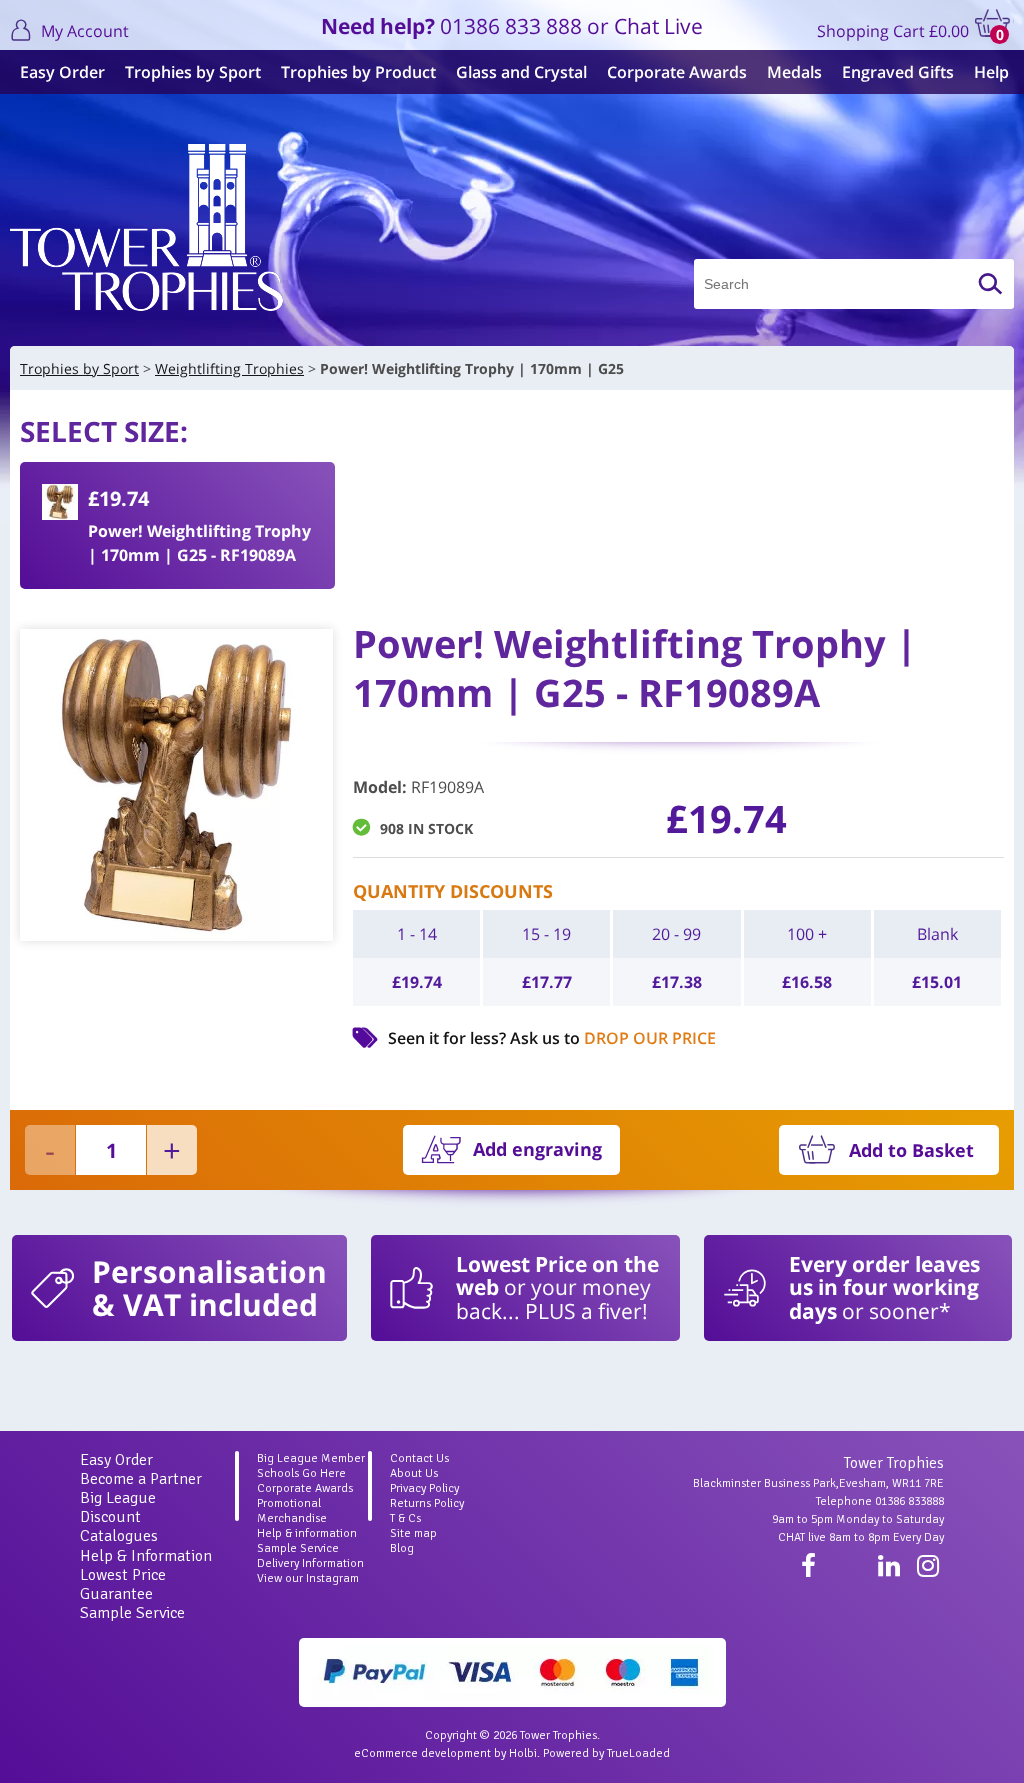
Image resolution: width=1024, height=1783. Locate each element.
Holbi (523, 1753)
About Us (414, 1473)
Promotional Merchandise (292, 1511)
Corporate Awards (677, 72)
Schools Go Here (301, 1473)
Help (991, 72)
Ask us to (613, 1038)
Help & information (307, 1533)
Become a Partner (141, 1479)
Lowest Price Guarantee (123, 1584)
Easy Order (62, 72)
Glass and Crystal (521, 72)
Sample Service (132, 1613)
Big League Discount (118, 1507)
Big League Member (311, 1458)
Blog (402, 1548)
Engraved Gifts (898, 72)
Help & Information (146, 1556)
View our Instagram (308, 1578)
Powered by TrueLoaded (606, 1753)
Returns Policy (427, 1503)
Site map (413, 1533)
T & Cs (405, 1518)
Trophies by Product (358, 72)
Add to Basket (911, 1150)
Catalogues (119, 1536)
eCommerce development (422, 1753)
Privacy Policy (424, 1488)
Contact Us (419, 1458)
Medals (794, 72)
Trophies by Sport (193, 72)
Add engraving (537, 1149)
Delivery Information (310, 1563)
